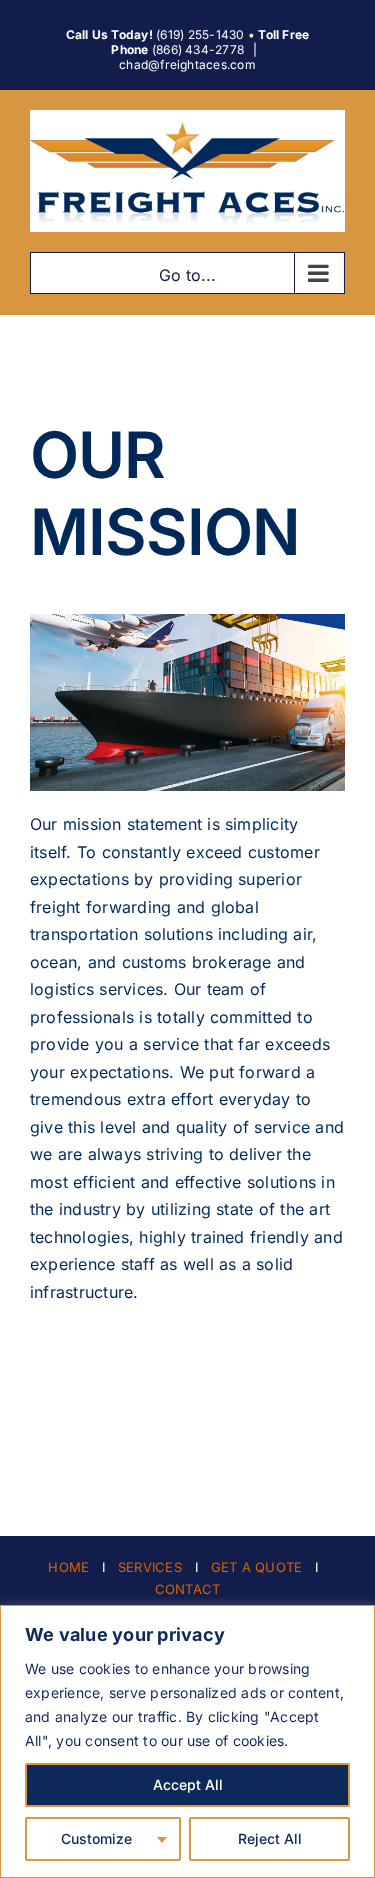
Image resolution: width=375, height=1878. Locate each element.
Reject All (270, 1838)
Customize (96, 1838)
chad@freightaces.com (187, 64)
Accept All (188, 1784)
